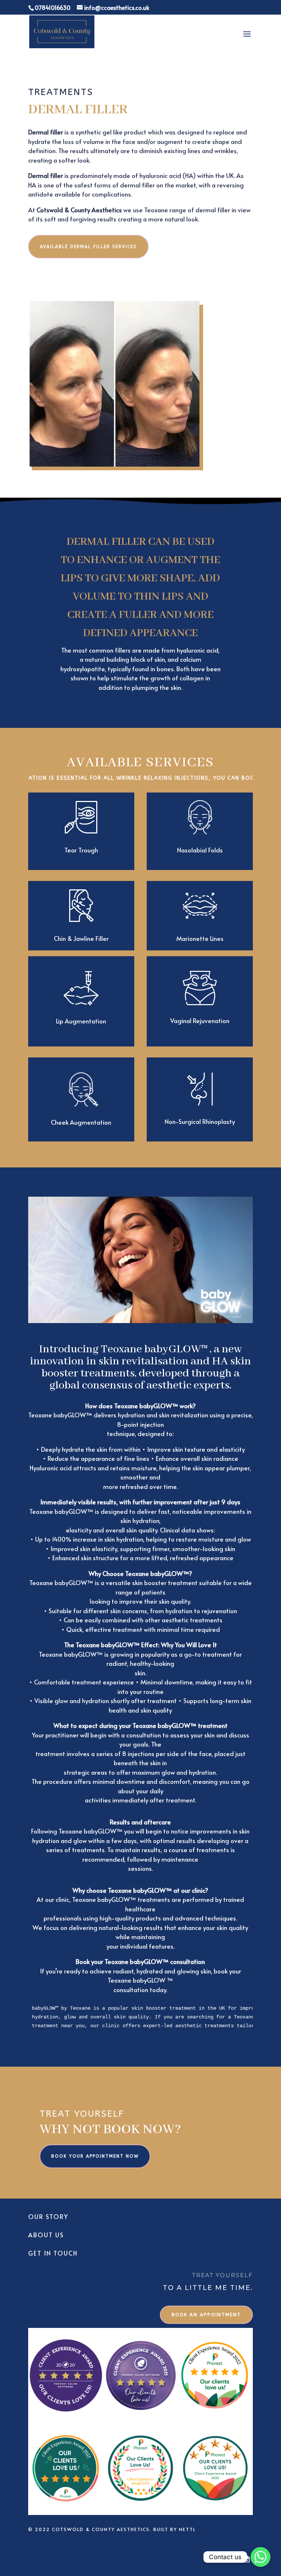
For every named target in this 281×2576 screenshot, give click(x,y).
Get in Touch (53, 2253)
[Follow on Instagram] (247, 2560)
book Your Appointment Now (95, 2156)
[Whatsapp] (261, 2557)
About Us (46, 2235)
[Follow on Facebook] (232, 2560)
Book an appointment (206, 2315)
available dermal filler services (88, 247)
